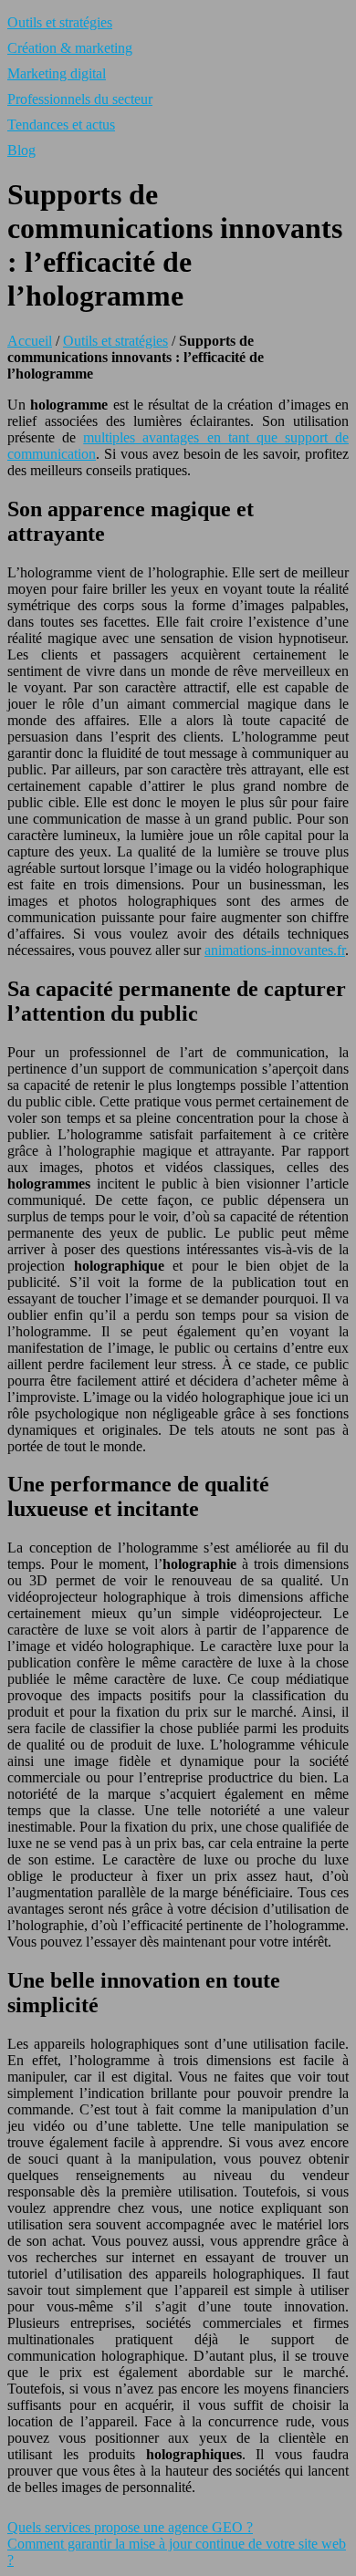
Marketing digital (57, 73)
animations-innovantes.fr (275, 950)
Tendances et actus (61, 125)
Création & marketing (70, 48)
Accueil (30, 341)
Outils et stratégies (60, 22)
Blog (21, 150)
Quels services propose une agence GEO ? (130, 2527)
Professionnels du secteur (80, 99)
